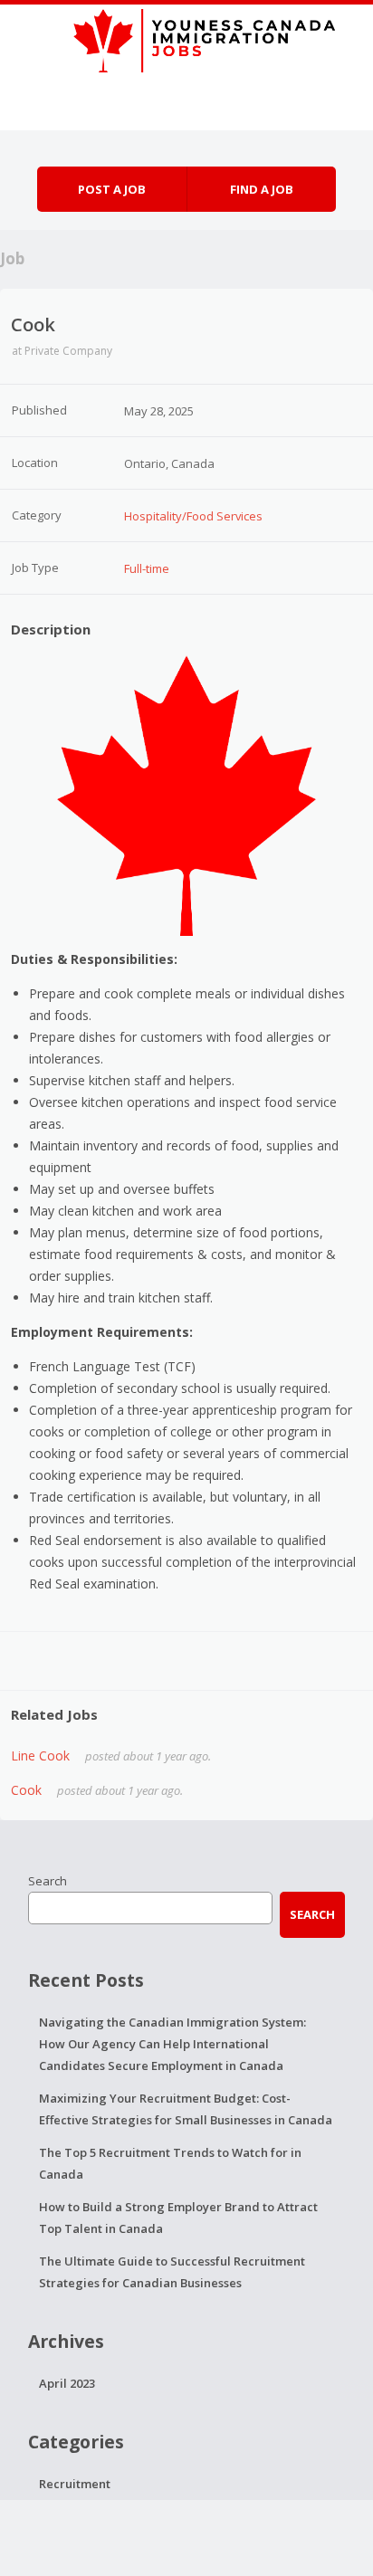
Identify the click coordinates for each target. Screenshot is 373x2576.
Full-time (147, 568)
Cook (26, 1790)
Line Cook (40, 1755)
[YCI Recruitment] (186, 38)
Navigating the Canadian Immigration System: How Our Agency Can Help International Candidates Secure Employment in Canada (172, 2044)
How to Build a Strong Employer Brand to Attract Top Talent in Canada (178, 2218)
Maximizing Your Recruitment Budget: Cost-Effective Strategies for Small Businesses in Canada (186, 2109)
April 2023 (67, 2383)
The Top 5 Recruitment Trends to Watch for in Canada (170, 2163)
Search (48, 1881)
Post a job (112, 189)
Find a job (262, 189)
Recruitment (75, 2484)
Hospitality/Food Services (193, 516)
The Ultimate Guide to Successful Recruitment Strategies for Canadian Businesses (172, 2272)
